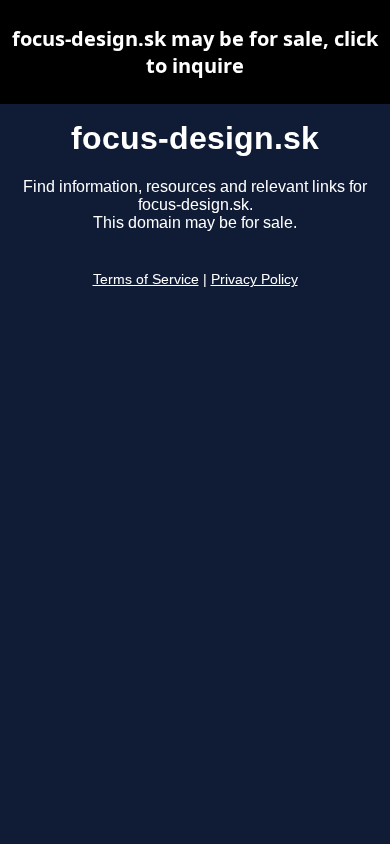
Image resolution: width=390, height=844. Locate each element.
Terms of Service (146, 279)
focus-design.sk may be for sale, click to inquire (195, 52)
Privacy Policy (254, 279)
